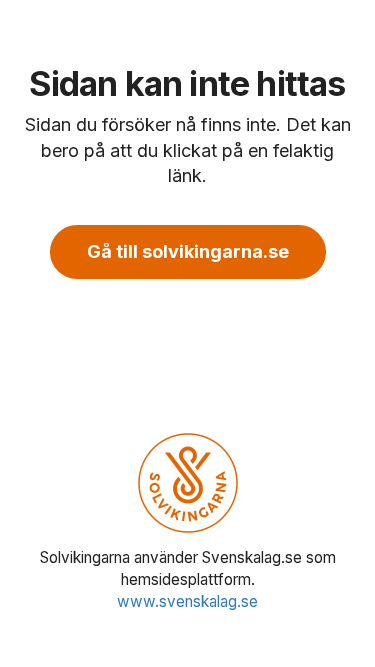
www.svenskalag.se (187, 601)
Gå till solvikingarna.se (188, 251)
